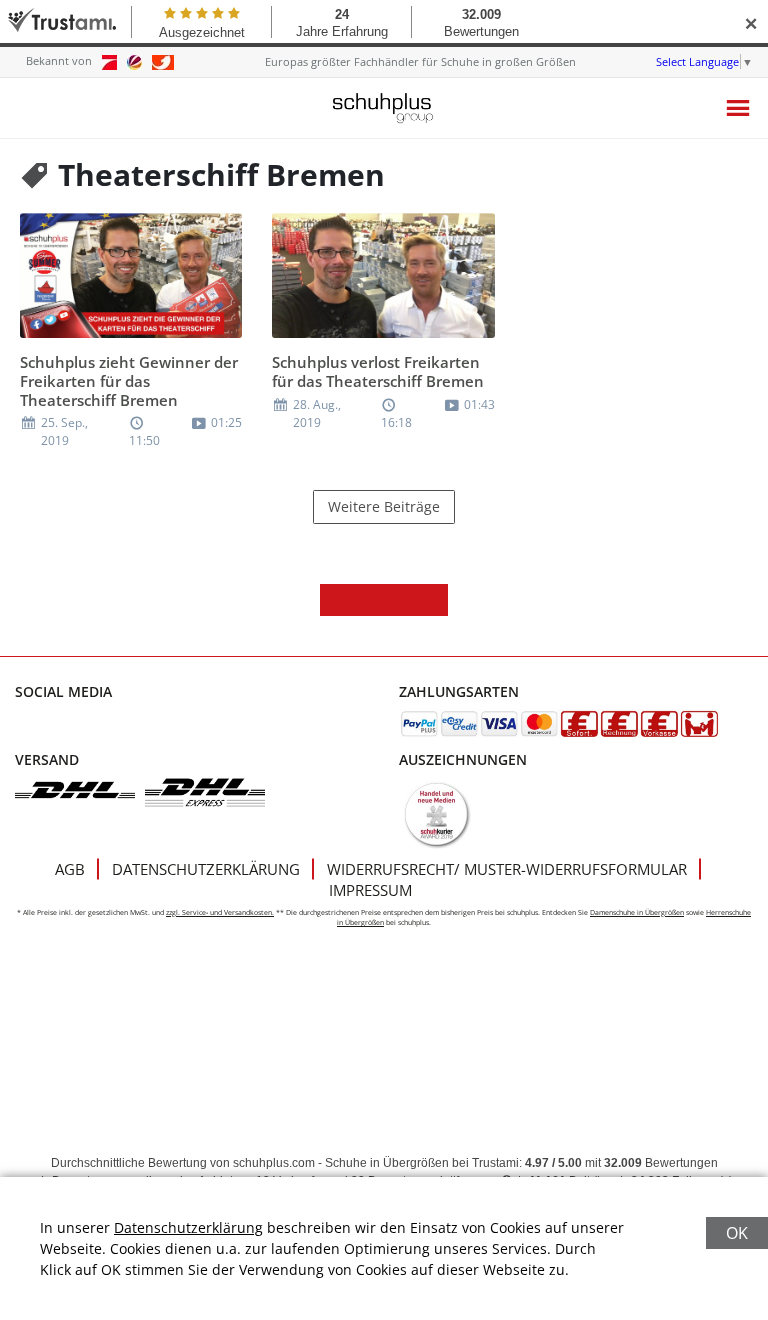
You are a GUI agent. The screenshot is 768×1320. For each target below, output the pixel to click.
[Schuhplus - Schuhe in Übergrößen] (384, 108)
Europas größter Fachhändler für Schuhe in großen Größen (420, 61)
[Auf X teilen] (368, 600)
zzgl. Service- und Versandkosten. (220, 912)
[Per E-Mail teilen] (432, 600)
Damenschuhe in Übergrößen (637, 912)
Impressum (370, 890)
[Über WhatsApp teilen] (400, 600)
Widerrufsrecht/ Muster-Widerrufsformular (507, 869)
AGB (70, 869)
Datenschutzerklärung (206, 869)
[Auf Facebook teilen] (336, 600)
